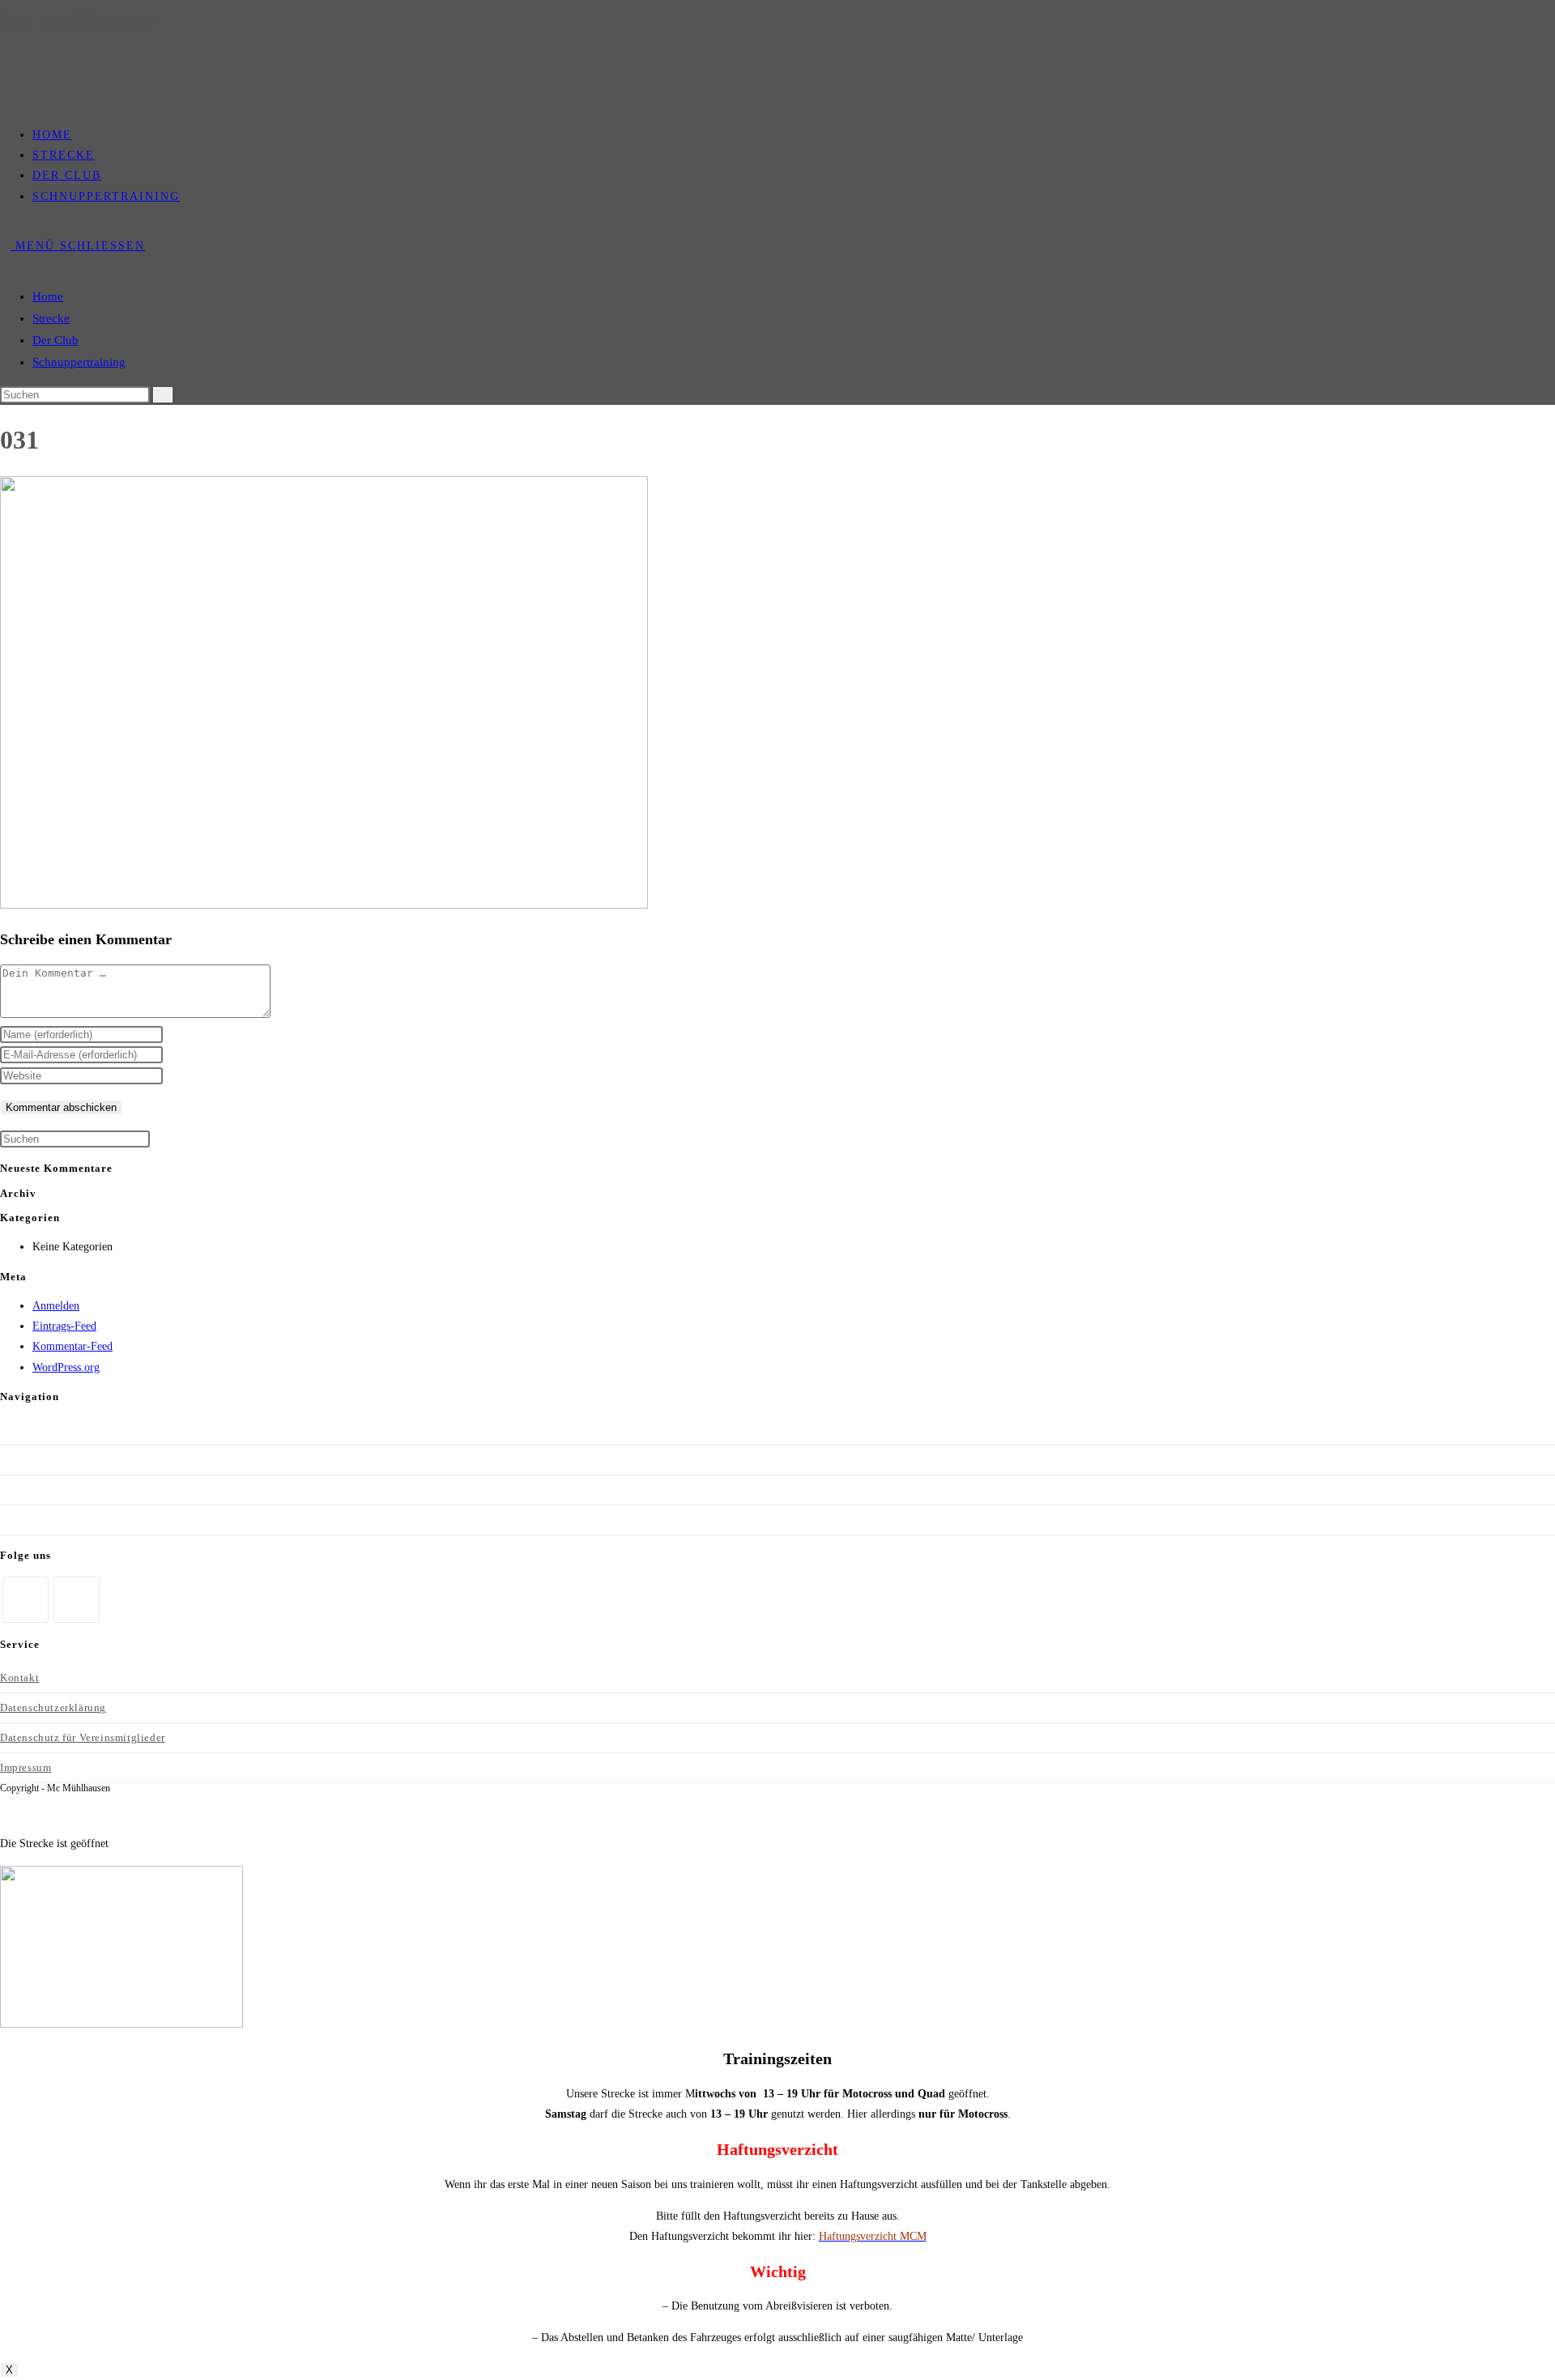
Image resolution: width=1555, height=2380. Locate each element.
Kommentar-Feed (72, 1346)
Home (48, 296)
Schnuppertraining (79, 362)
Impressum (26, 1767)
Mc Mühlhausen (79, 21)
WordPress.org (66, 1367)
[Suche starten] (163, 395)
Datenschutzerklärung (53, 1707)
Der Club (55, 340)
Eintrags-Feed (64, 1326)
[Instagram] (77, 1600)
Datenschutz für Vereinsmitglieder (83, 1737)
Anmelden (56, 1306)
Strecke (51, 318)
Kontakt (19, 1677)
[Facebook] (26, 1600)
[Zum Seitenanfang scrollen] (4, 1813)
